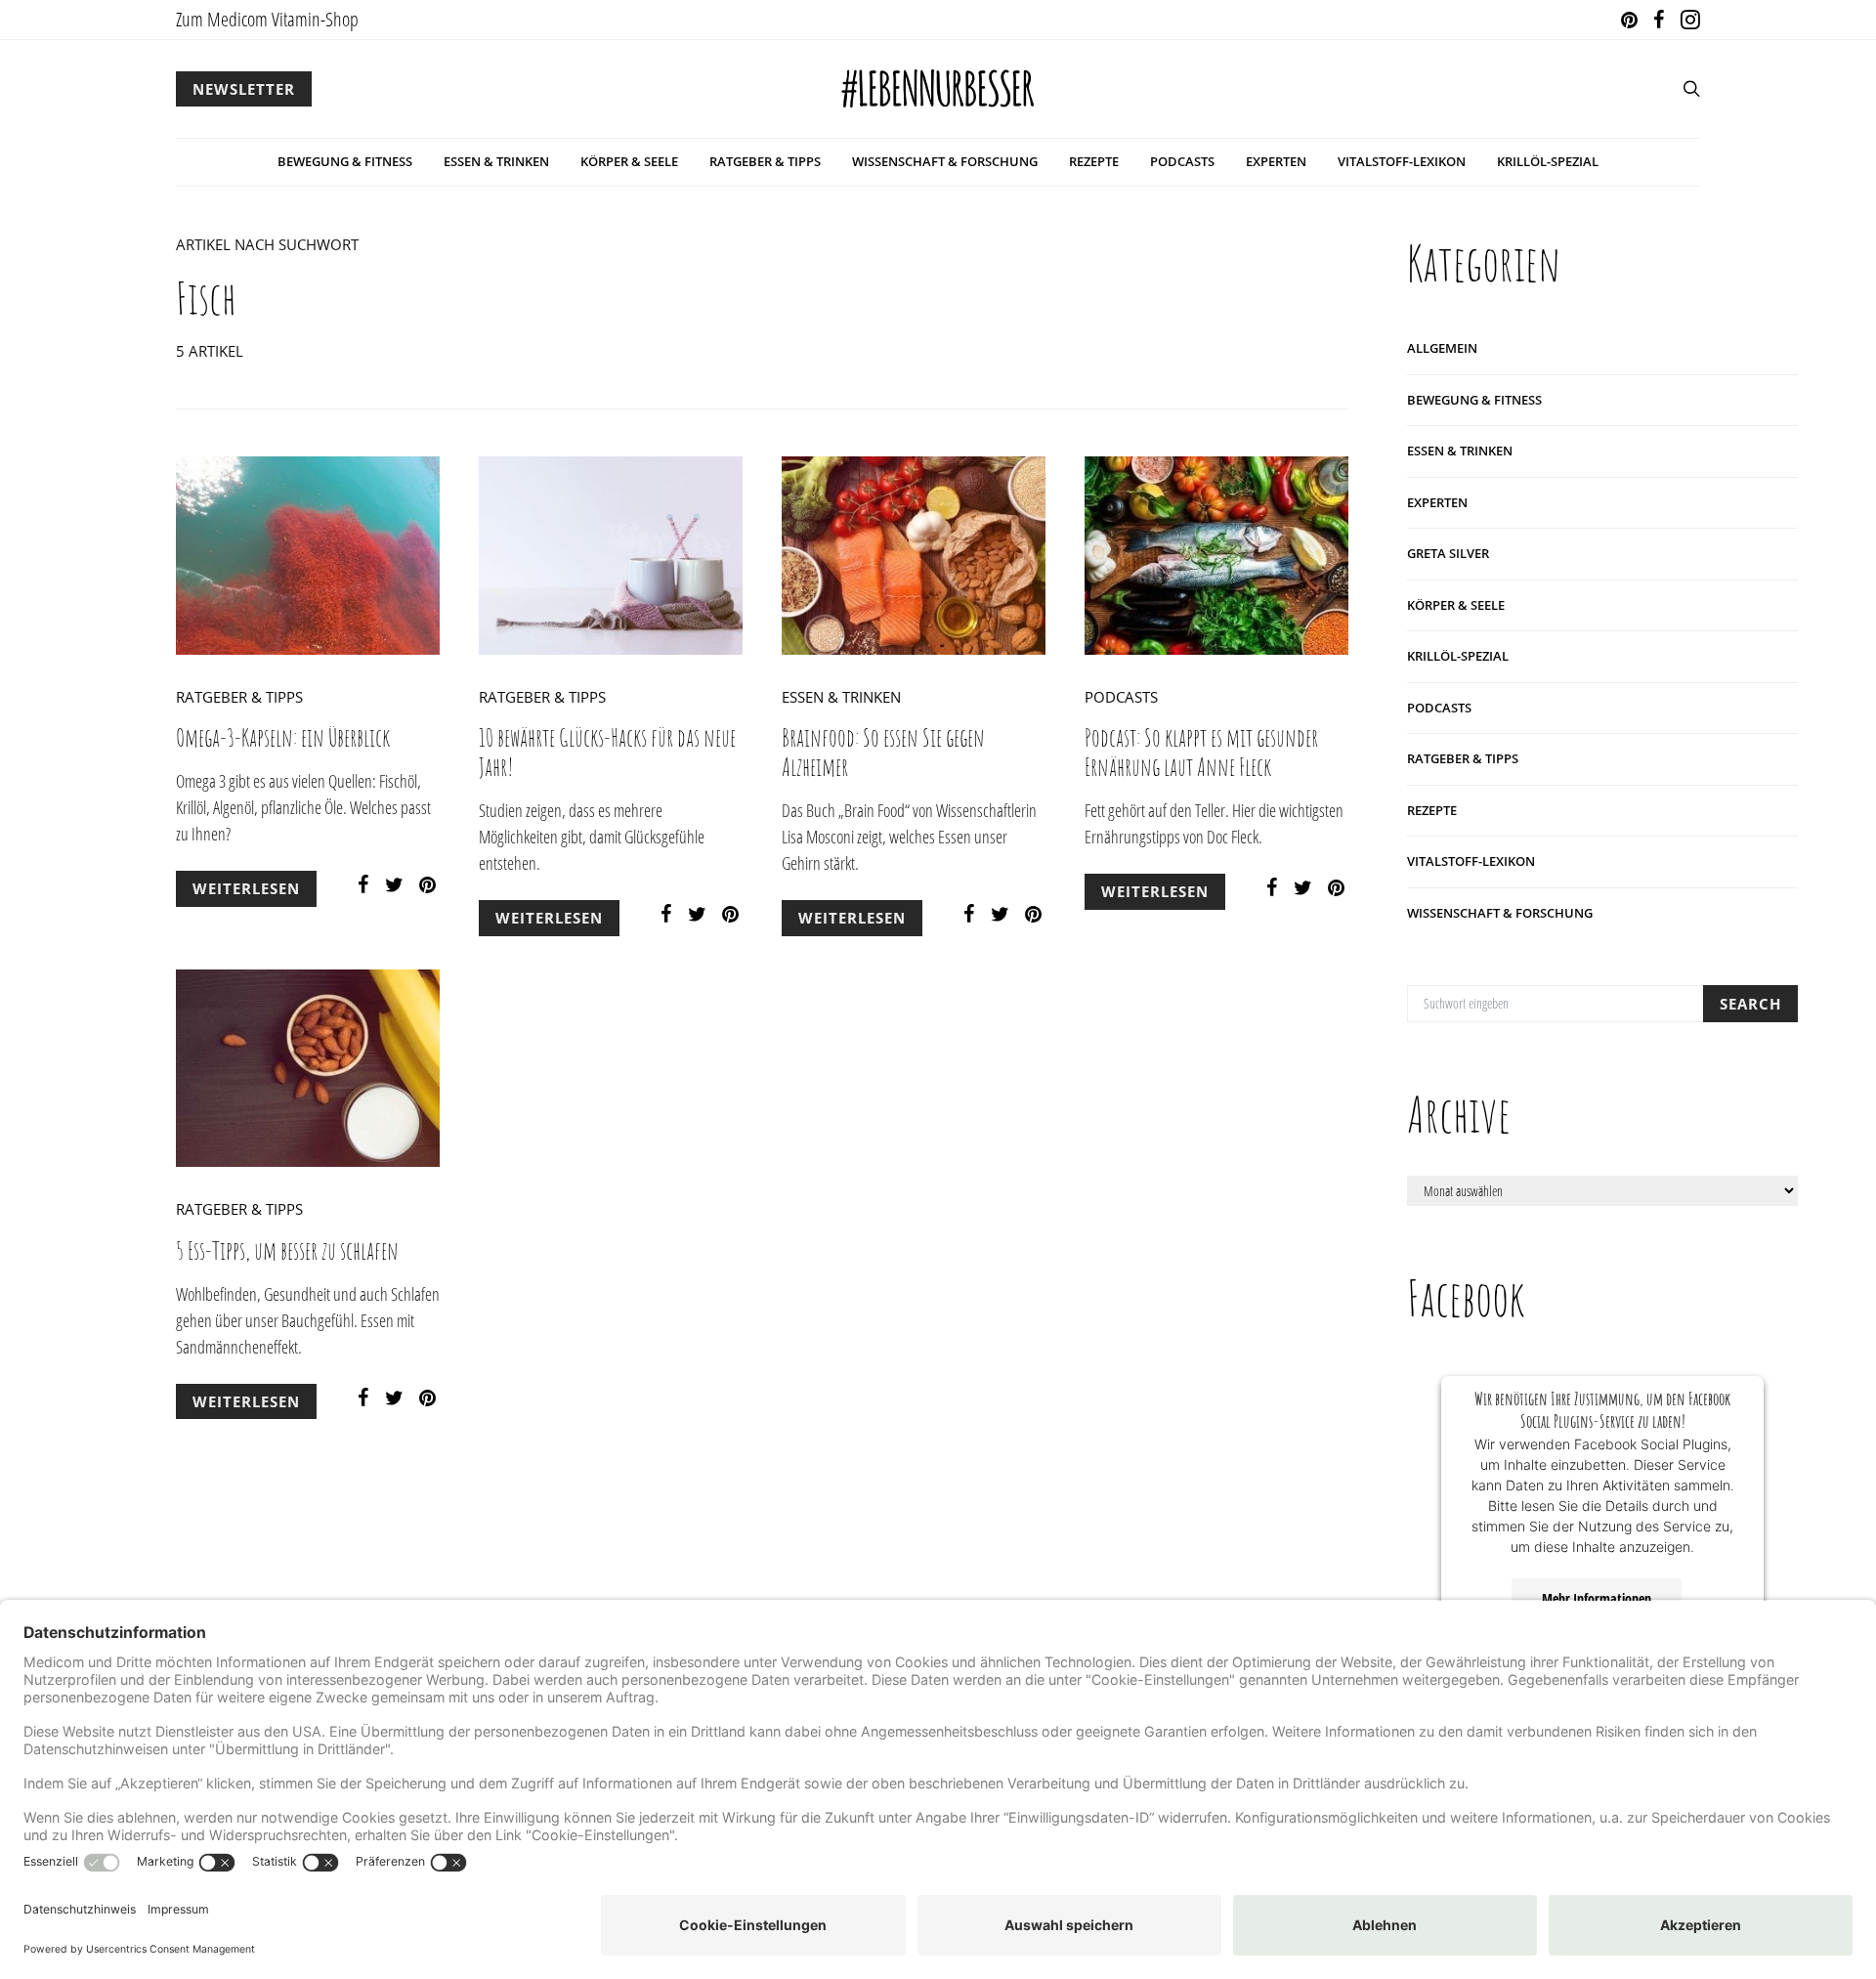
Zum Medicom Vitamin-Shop (267, 19)
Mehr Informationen (1597, 1598)
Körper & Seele (629, 161)
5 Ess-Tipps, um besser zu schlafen (287, 1250)
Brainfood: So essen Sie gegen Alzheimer (883, 752)
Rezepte (1094, 161)
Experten (1276, 161)
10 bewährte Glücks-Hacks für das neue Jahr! (607, 752)
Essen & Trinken (496, 161)
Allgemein (1442, 348)
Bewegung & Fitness (345, 161)
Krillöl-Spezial (1548, 161)
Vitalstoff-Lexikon (1402, 161)
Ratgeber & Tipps (765, 161)
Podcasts (1182, 161)
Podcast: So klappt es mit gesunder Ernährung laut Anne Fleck (1201, 752)
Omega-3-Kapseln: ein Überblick (283, 737)
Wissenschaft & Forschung (945, 161)
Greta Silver (1448, 553)
